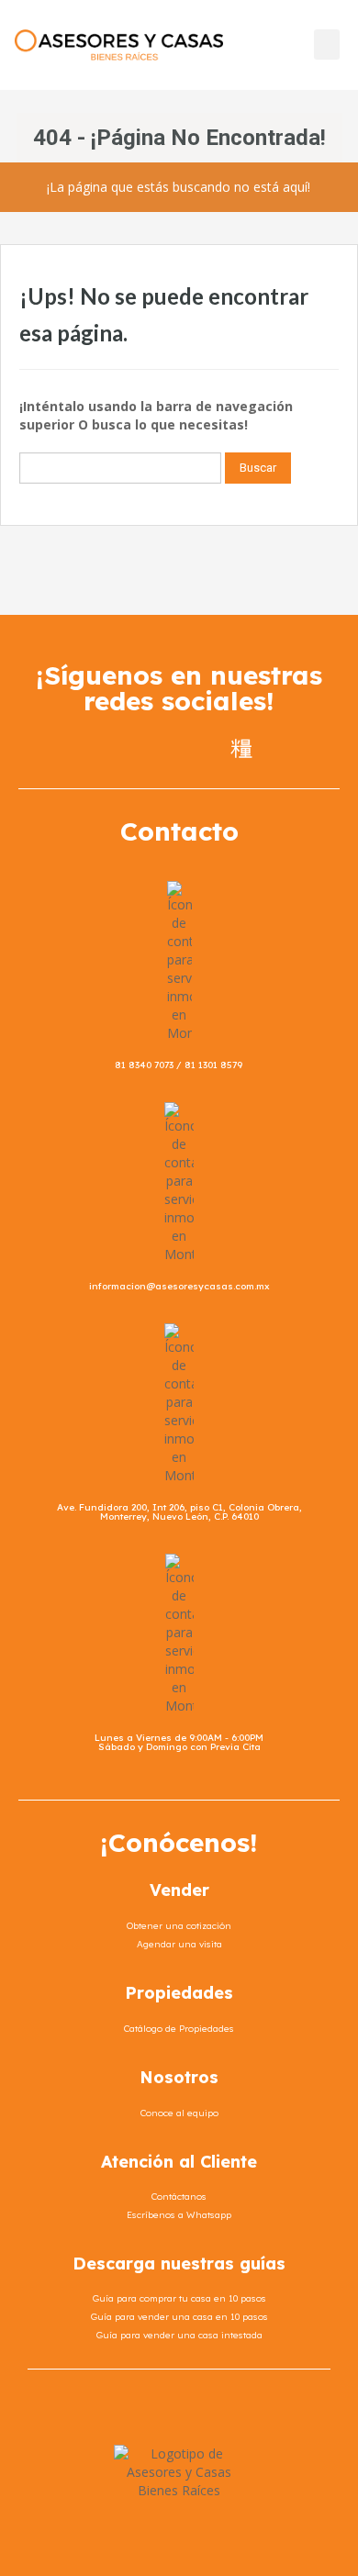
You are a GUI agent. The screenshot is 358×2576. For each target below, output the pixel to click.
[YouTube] (208, 747)
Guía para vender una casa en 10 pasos (179, 2317)
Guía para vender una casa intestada (179, 2335)
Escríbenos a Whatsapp (179, 2215)
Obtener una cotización (179, 1926)
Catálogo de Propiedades (179, 2029)
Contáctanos (179, 2197)
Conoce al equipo (179, 2113)
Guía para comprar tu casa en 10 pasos (179, 2298)
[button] (327, 45)
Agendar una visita (179, 1944)
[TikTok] (241, 747)
